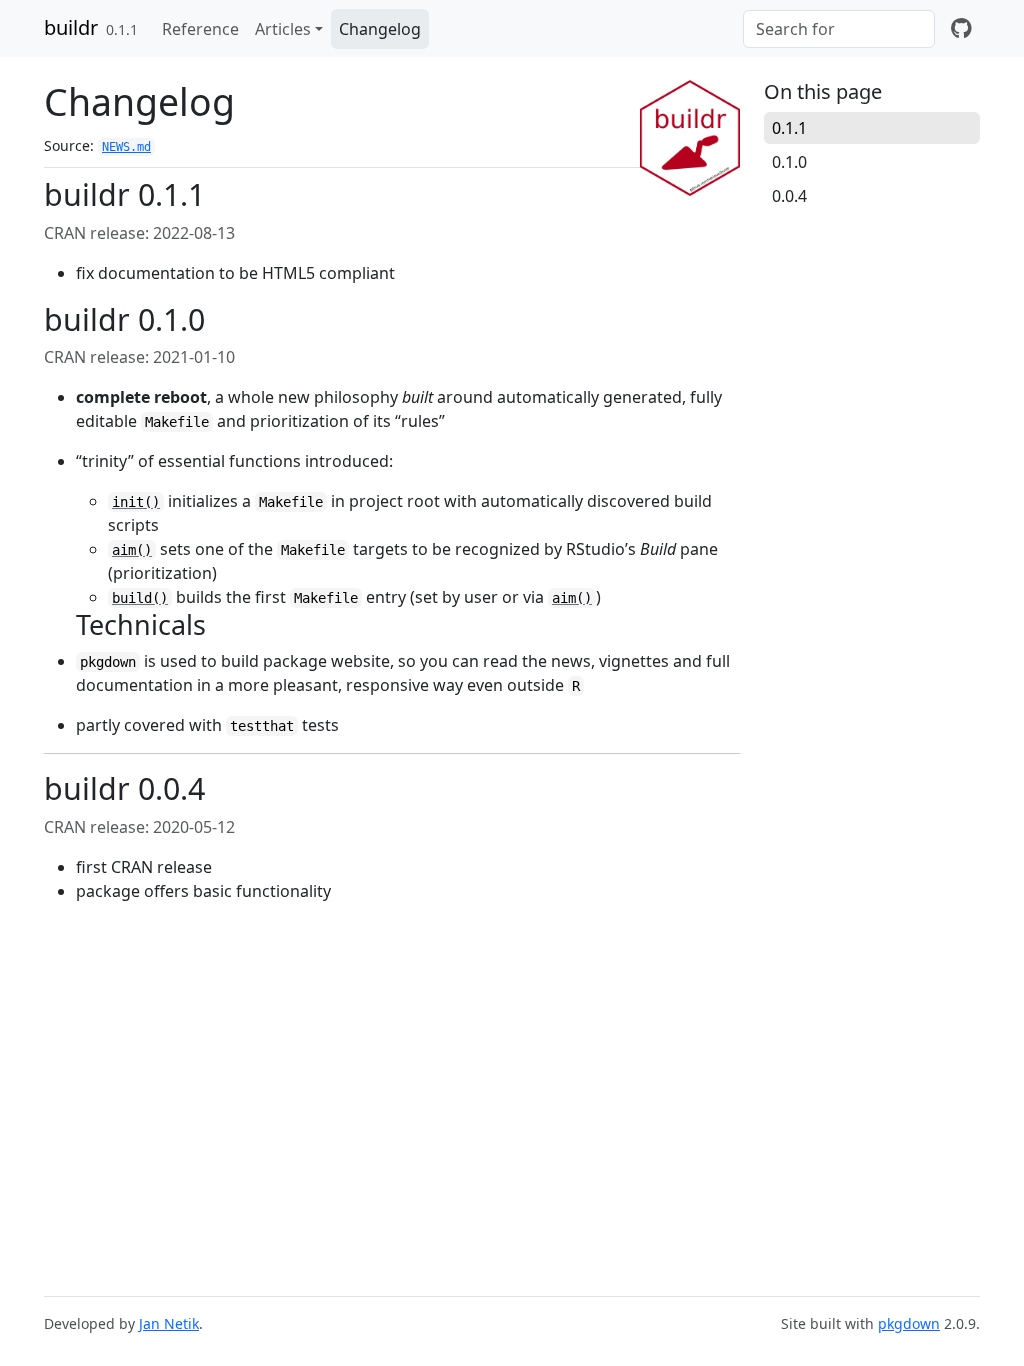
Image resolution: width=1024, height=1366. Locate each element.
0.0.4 (789, 196)
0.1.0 (789, 162)
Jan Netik (169, 1323)
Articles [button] (283, 29)
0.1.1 (789, 128)
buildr (71, 27)
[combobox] (839, 29)
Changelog (380, 29)
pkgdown (909, 1323)
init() (136, 502)
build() (140, 598)
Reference (200, 29)
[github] (961, 29)
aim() (132, 550)
